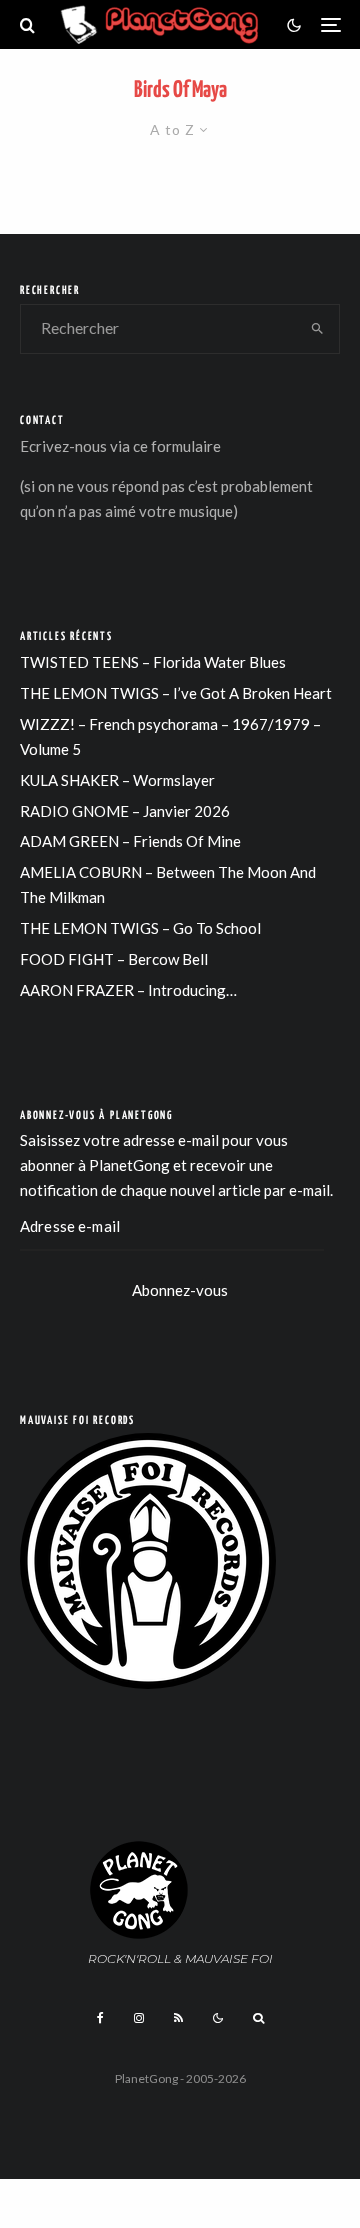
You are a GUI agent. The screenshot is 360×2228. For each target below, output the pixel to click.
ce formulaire (177, 446)
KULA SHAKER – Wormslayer (117, 780)
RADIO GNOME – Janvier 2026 (125, 811)
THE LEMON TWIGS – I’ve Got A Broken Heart (176, 693)
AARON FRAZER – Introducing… (128, 990)
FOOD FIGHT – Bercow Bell (114, 959)
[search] (318, 329)
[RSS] (178, 2018)
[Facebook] (100, 2018)
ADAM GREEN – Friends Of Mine (130, 841)
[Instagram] (139, 2018)
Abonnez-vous (180, 1290)
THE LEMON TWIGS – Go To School (140, 928)
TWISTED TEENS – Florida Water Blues (153, 662)
